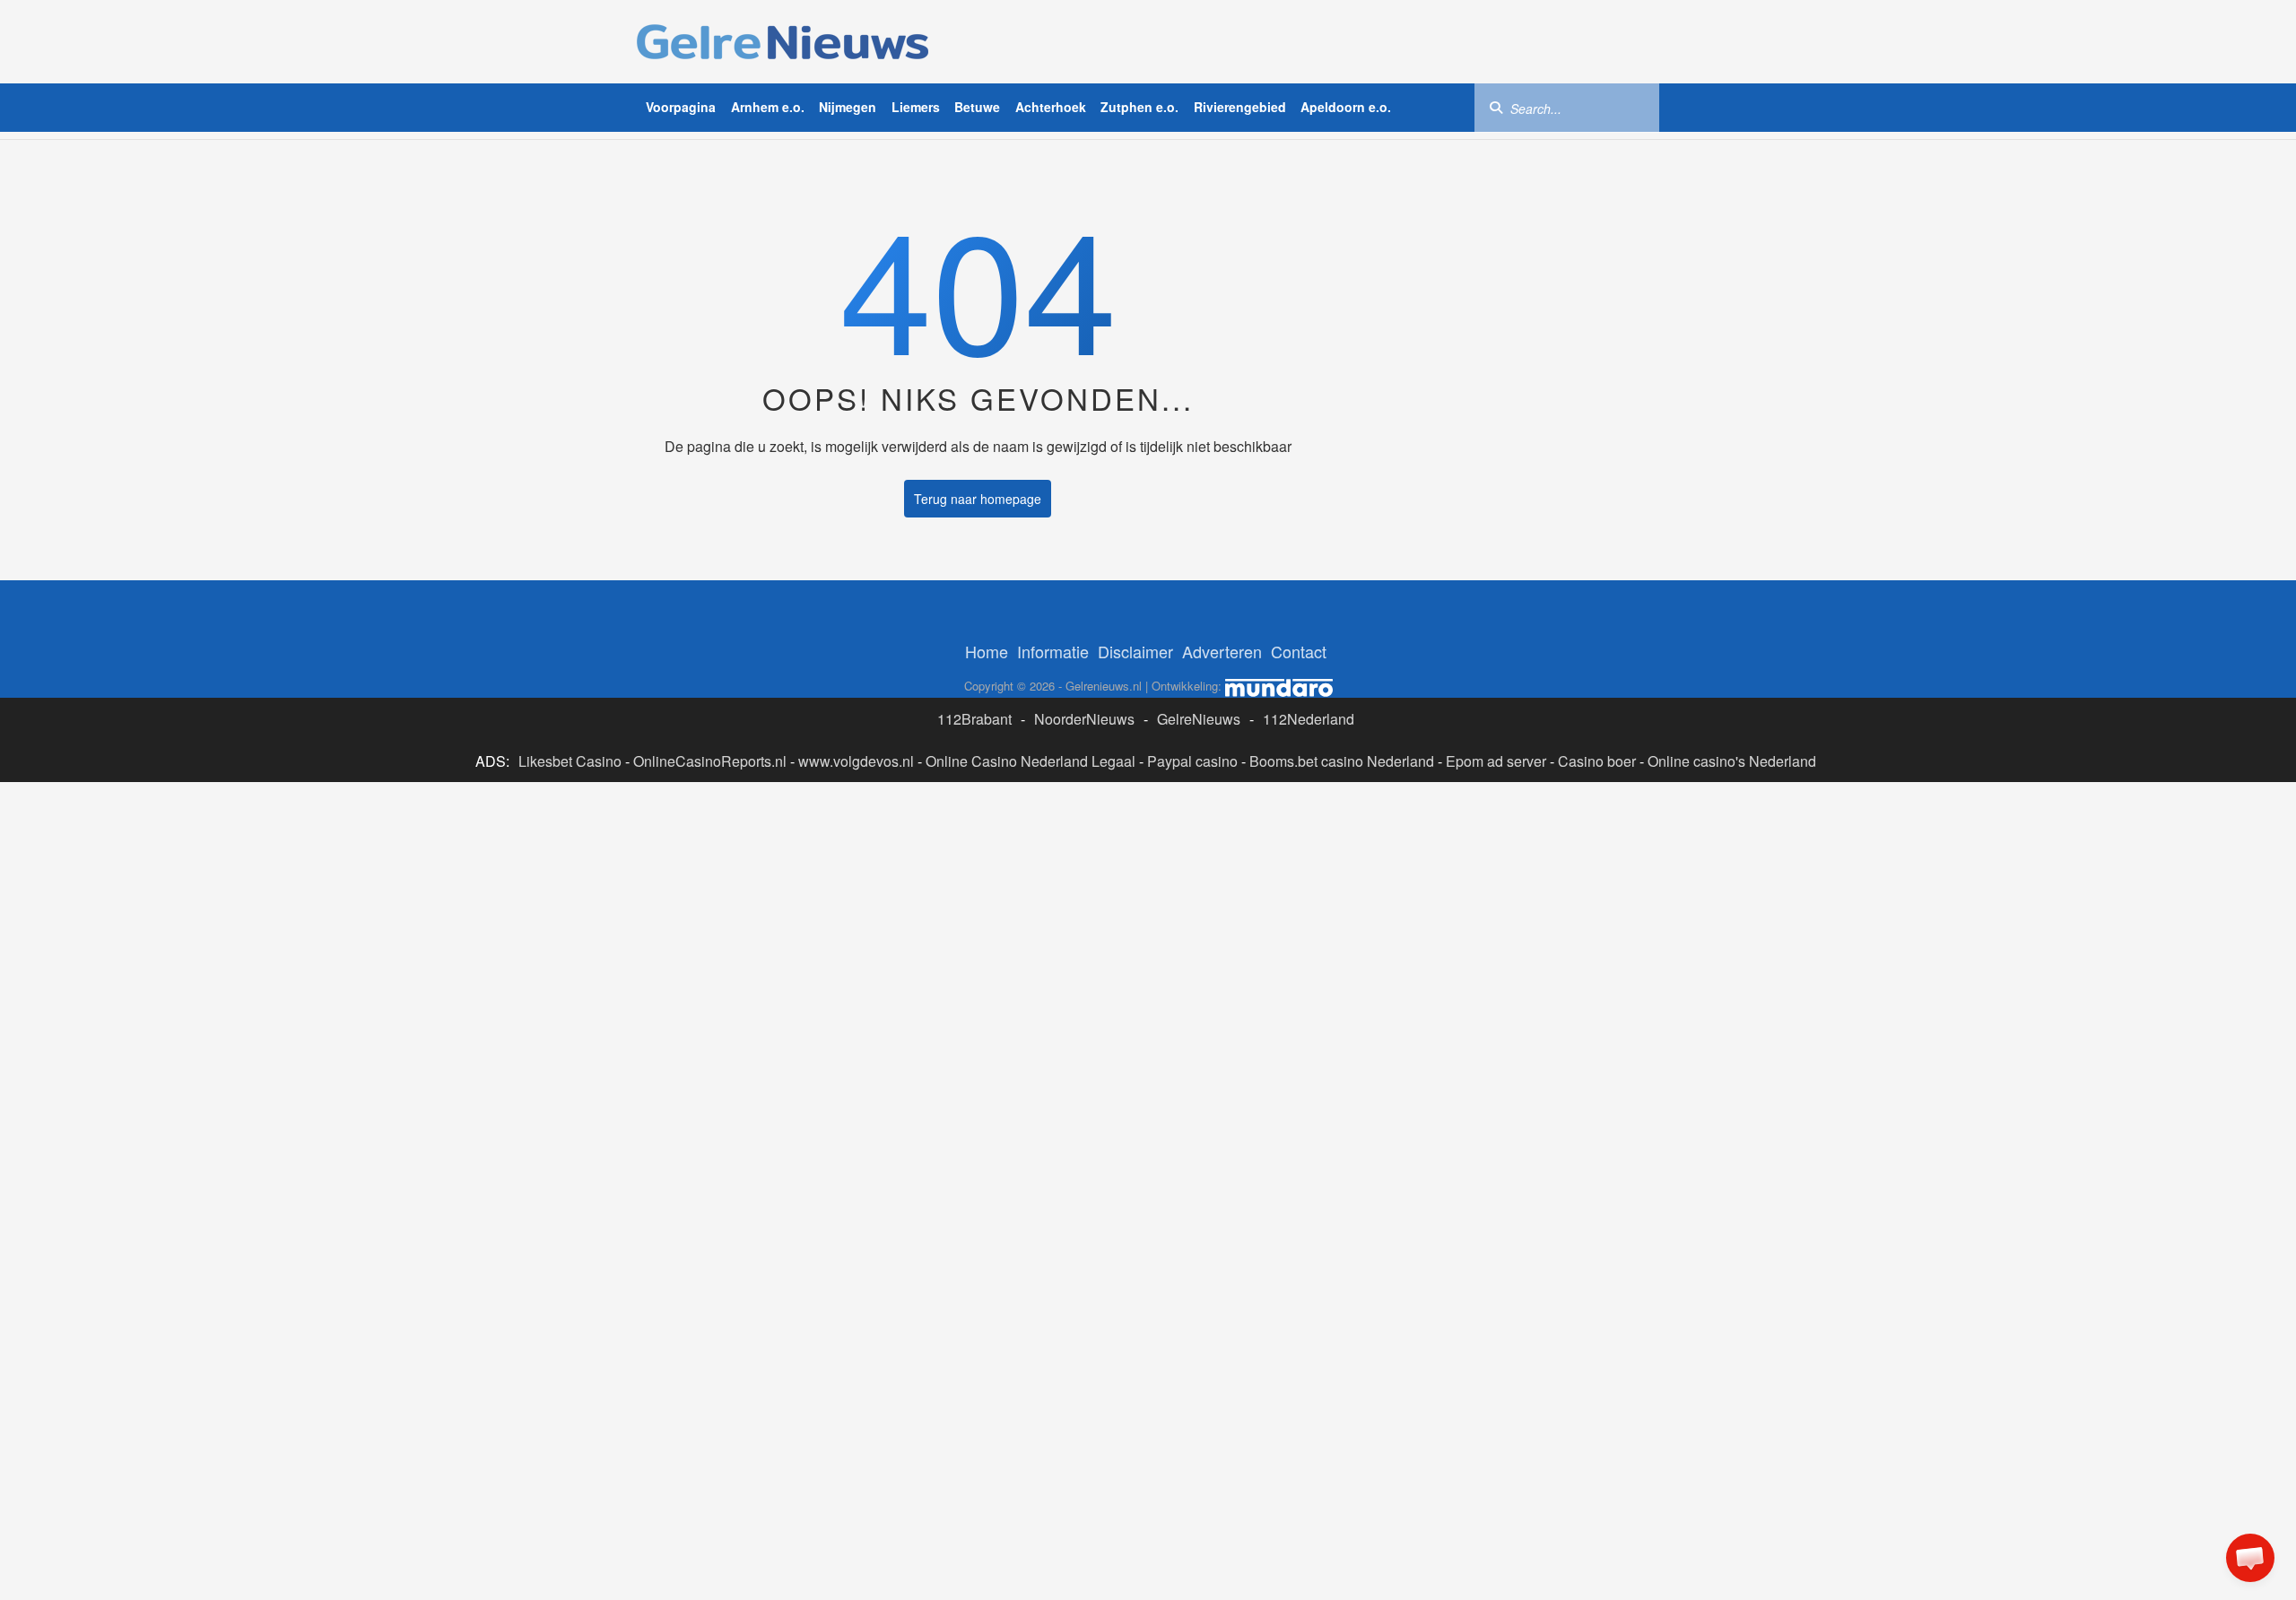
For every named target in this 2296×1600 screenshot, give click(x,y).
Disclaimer (1135, 651)
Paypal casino (1192, 761)
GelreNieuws (1199, 719)
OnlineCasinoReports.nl (710, 761)
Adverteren (1222, 651)
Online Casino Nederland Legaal (1031, 761)
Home (987, 651)
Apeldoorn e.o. (1346, 107)
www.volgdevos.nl (856, 761)
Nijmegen (848, 107)
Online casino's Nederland (1732, 761)
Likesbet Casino (570, 761)
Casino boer (1597, 761)
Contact (1299, 651)
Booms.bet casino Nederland (1342, 761)
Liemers (916, 107)
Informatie (1053, 651)
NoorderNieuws (1084, 719)
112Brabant (974, 719)
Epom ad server (1496, 761)
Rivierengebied (1240, 107)
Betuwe (977, 107)
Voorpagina (681, 107)
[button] (2250, 1558)
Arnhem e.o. (768, 107)
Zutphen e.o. (1139, 107)
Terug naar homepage (978, 499)
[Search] (1496, 107)
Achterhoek (1051, 107)
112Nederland (1309, 719)
